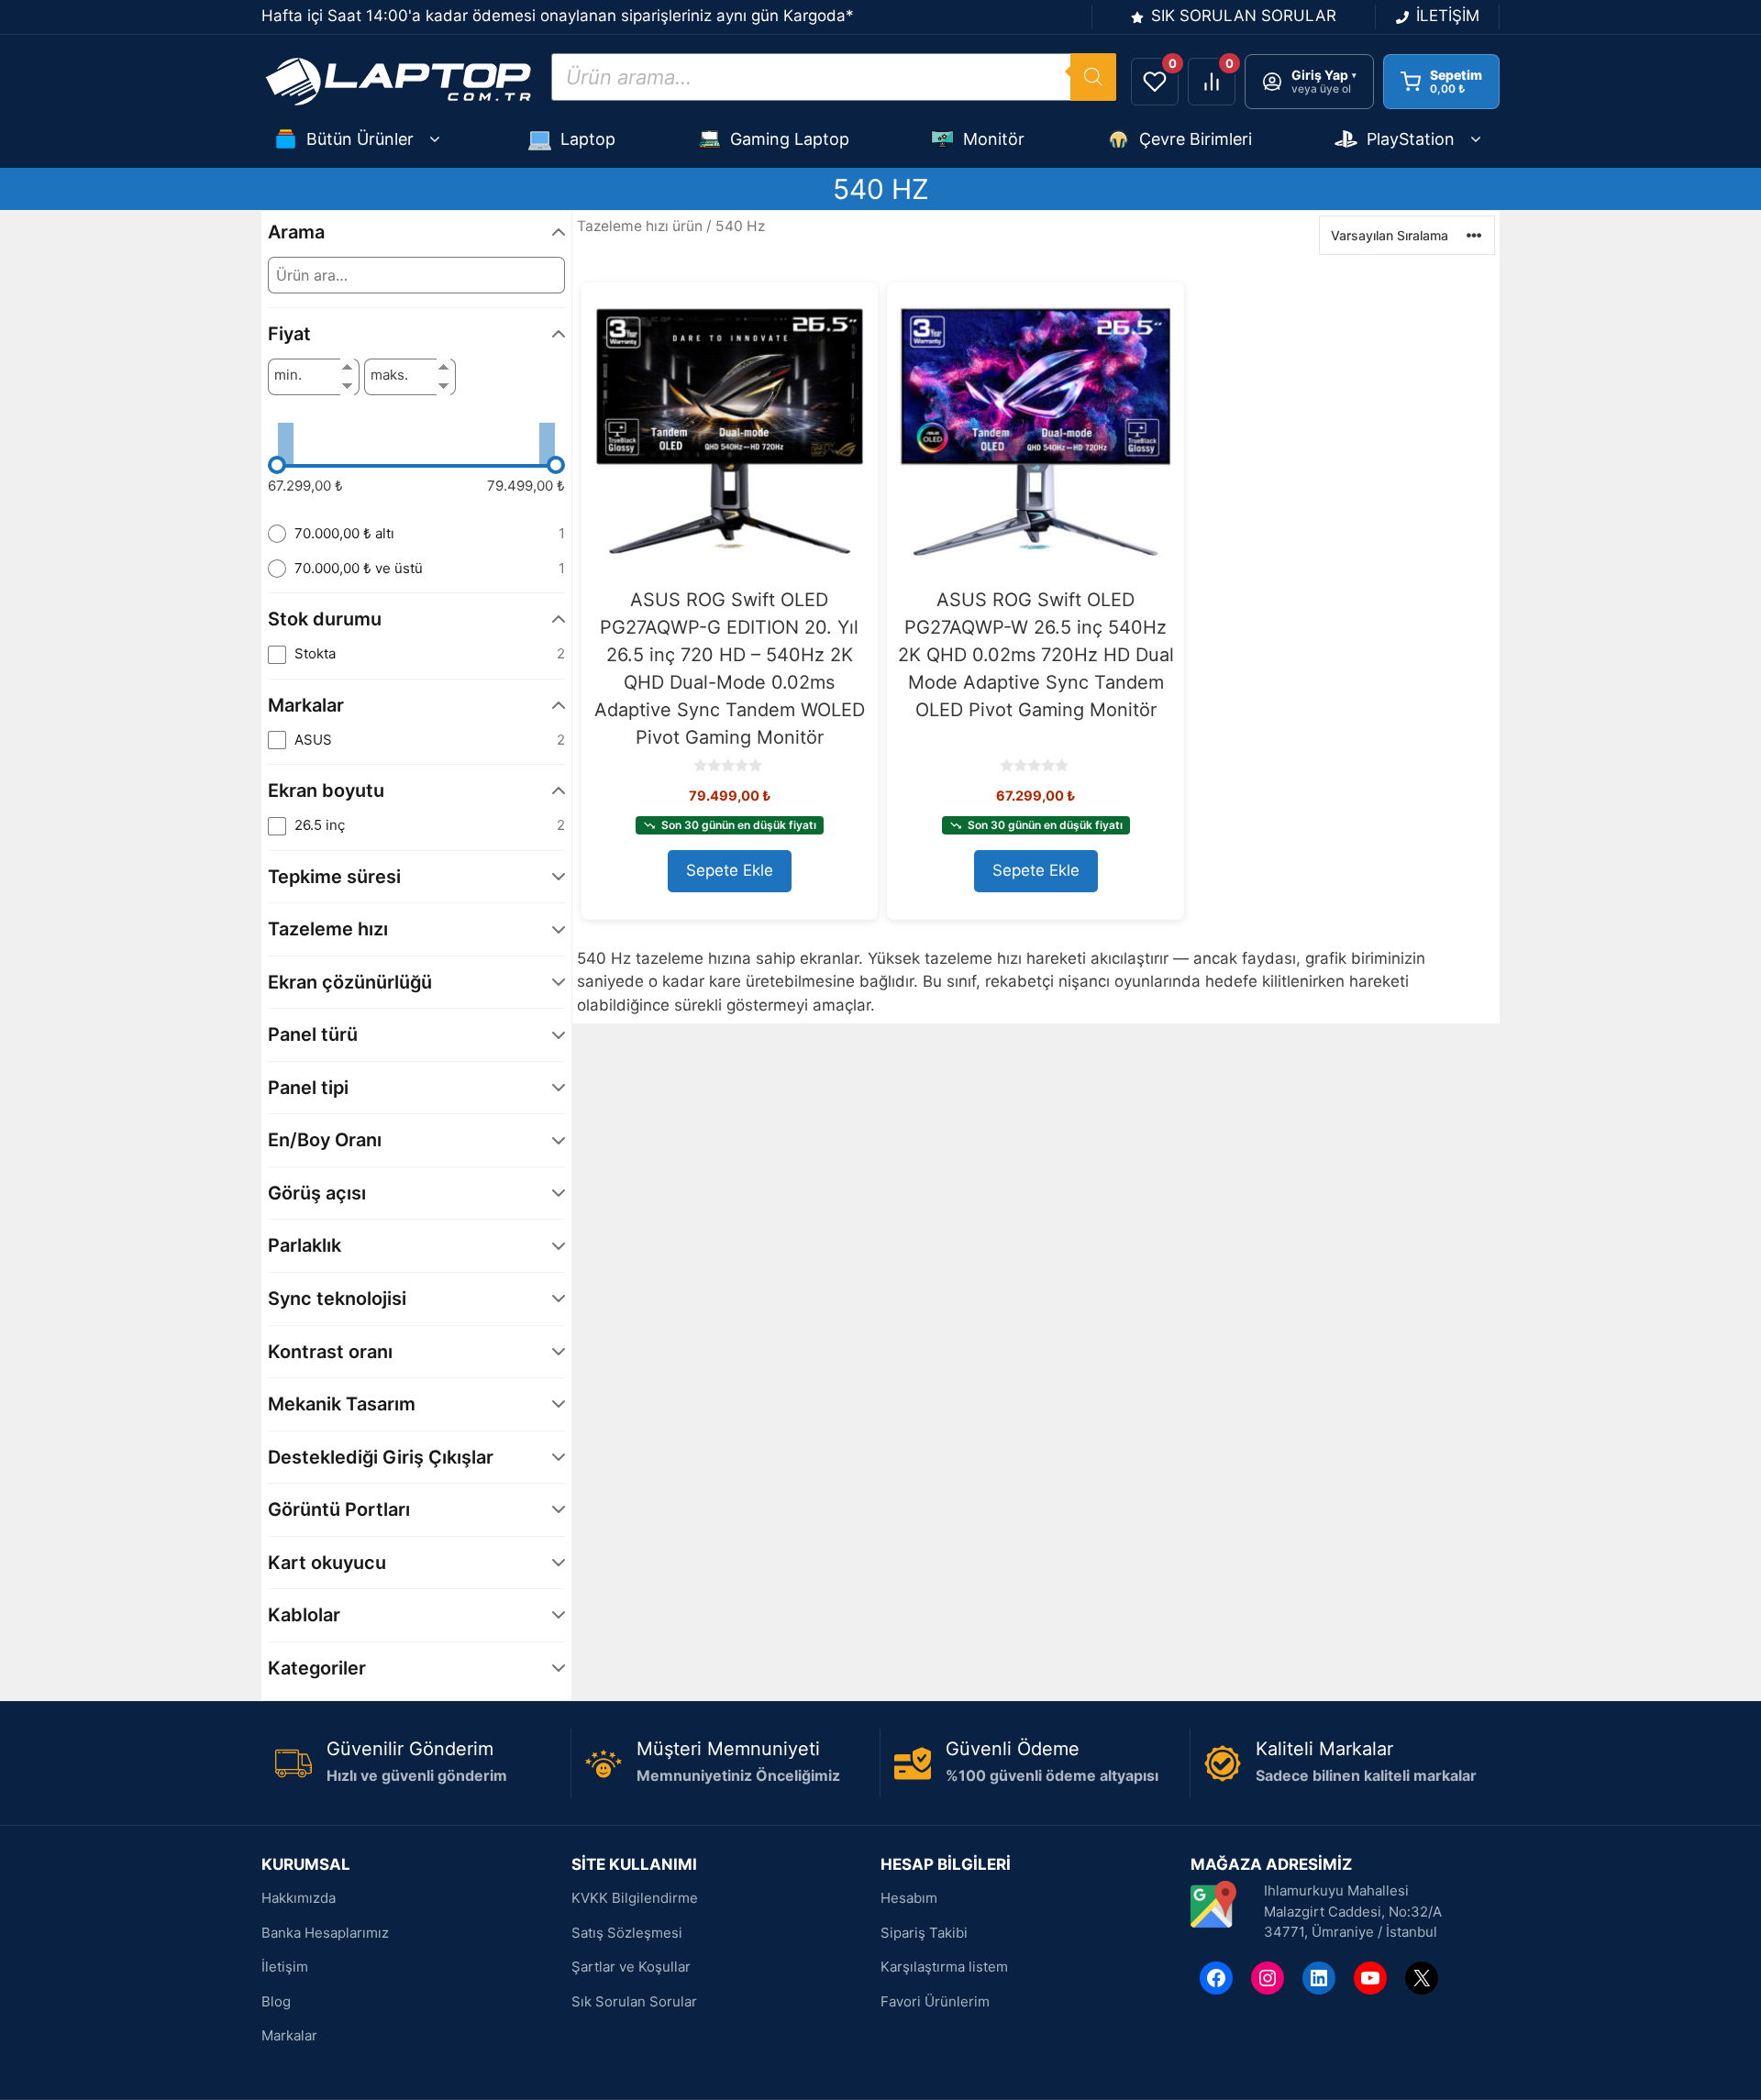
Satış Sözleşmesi (627, 1933)
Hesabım (909, 1898)
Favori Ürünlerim (935, 2001)
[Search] (1093, 77)
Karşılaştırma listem (944, 1967)
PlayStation (1411, 139)
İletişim (285, 1967)
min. (288, 375)
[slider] (277, 465)
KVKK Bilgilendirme (635, 1898)
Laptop (588, 139)
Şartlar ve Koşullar (631, 1967)
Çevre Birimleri (1196, 139)
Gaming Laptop (790, 139)
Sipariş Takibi (924, 1933)
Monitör (994, 139)
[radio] (416, 534)
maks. (389, 375)
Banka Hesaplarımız (325, 1933)
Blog (276, 2001)
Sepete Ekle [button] (730, 870)
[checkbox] (416, 654)
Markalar (289, 2035)
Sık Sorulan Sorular (634, 2001)
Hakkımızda (299, 1898)
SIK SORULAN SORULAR (1244, 16)
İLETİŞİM (1448, 16)
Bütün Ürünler (360, 139)
